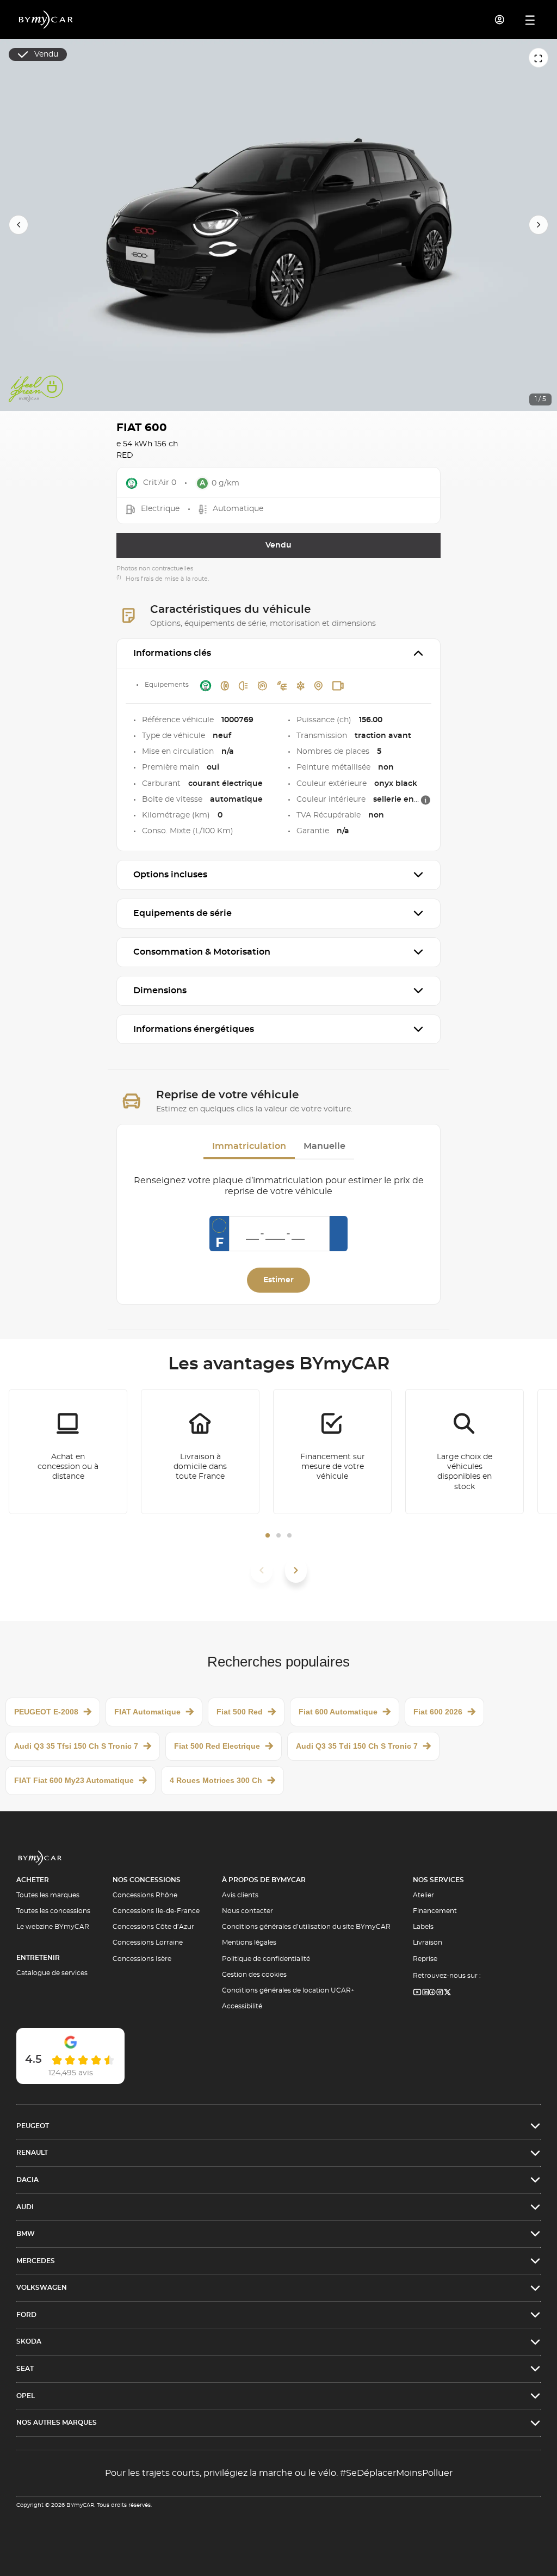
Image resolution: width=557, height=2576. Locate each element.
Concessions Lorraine (148, 1942)
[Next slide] (539, 225)
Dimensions (160, 991)
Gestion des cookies (254, 1975)
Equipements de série (182, 913)
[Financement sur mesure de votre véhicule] (332, 1452)
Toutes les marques (48, 1895)
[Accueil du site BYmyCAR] (46, 20)
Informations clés (172, 653)
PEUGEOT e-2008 (46, 1712)
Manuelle (324, 1146)
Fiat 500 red (240, 1712)
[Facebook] (432, 1993)
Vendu (278, 545)
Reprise (425, 1959)
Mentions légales (249, 1942)
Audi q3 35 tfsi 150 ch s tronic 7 (76, 1746)
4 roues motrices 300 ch (216, 1780)
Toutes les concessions (53, 1911)
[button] (268, 1535)
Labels (423, 1927)
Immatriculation (249, 1146)
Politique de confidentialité (266, 1959)
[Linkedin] (417, 1993)
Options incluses (170, 875)
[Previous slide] (18, 225)
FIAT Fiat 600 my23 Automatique (74, 1780)
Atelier (423, 1895)
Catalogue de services (52, 1973)
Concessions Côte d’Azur (153, 1927)
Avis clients (240, 1895)
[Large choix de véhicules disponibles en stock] (465, 1452)
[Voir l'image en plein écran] (539, 58)
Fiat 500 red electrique (217, 1746)
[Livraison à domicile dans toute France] (200, 1452)
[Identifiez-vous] (500, 20)
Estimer (278, 1280)
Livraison (428, 1942)
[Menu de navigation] (530, 20)
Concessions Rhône (145, 1895)
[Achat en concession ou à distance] (68, 1452)
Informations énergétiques (194, 1029)
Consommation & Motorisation (202, 952)
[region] (278, 225)
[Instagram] (440, 1993)
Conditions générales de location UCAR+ (288, 1990)
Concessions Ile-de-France (156, 1911)
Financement (435, 1911)
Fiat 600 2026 (438, 1712)
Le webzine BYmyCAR (53, 1927)
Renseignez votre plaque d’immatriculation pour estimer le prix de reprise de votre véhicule (279, 1186)
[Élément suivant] (296, 1570)
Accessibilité (242, 2006)
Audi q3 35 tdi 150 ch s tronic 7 (357, 1746)
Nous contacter (247, 1911)
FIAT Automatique (147, 1712)
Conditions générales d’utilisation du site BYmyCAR (306, 1927)
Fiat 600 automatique (338, 1712)
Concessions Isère (142, 1959)
